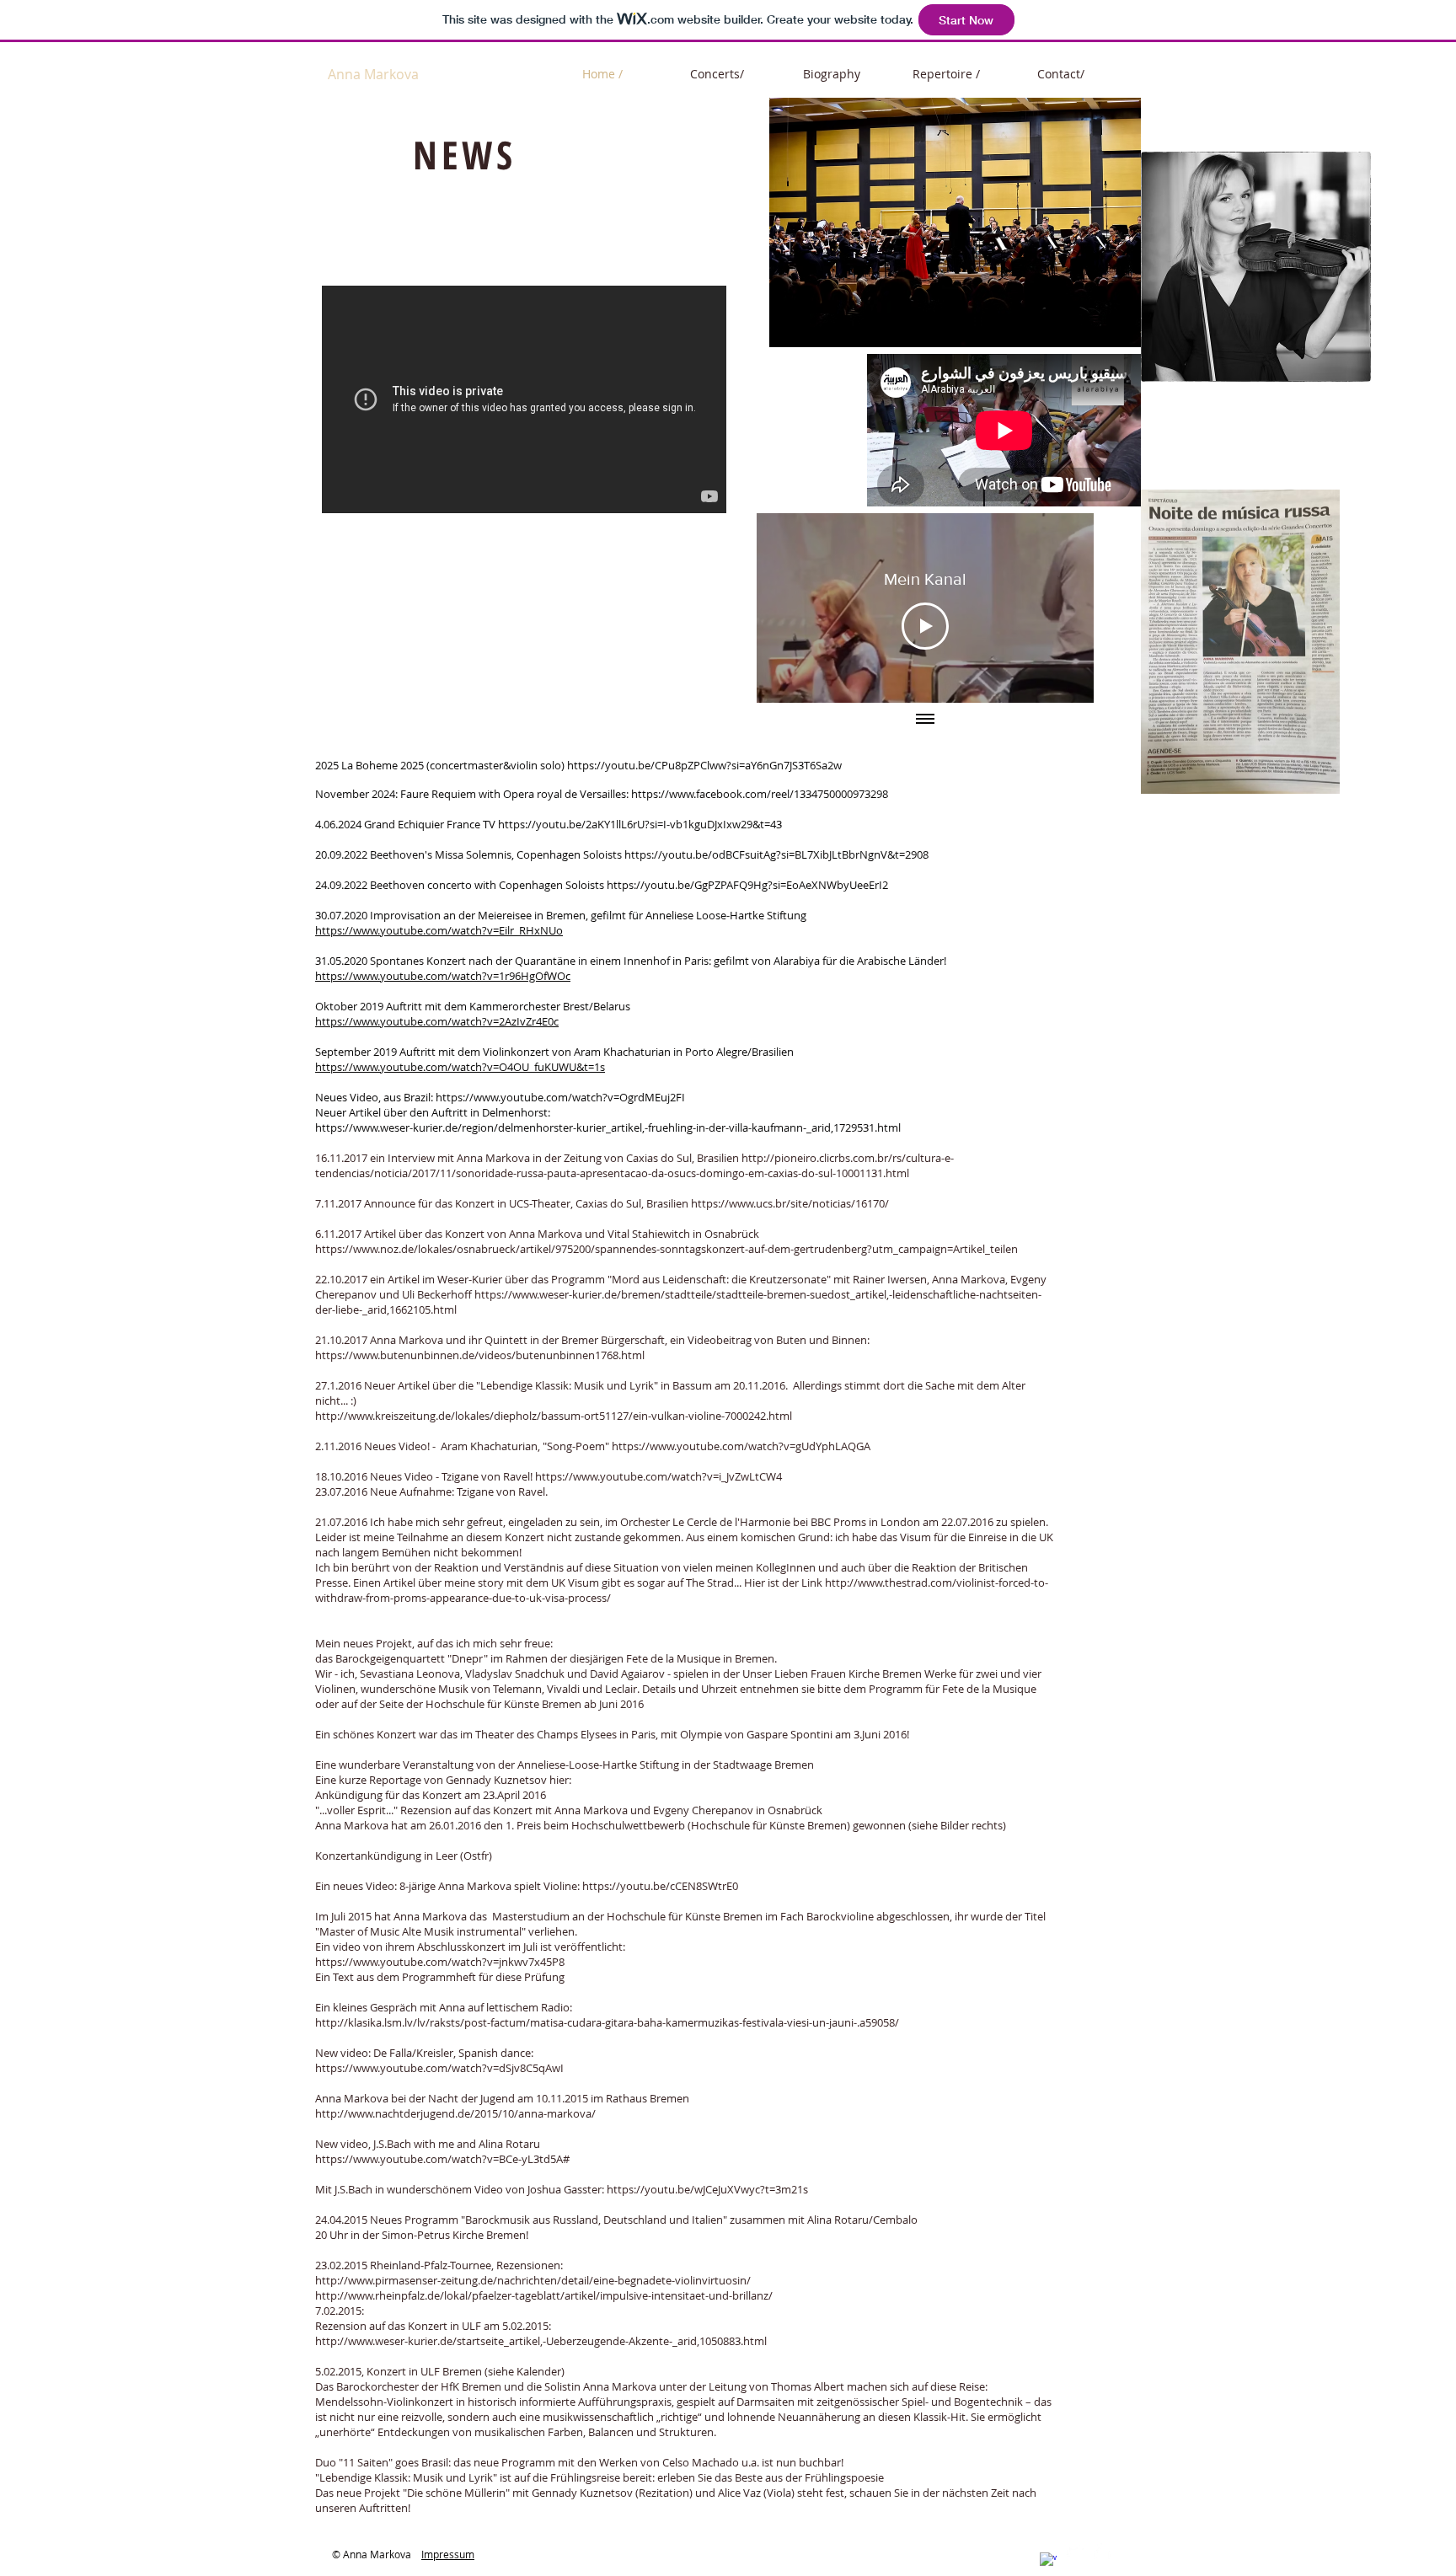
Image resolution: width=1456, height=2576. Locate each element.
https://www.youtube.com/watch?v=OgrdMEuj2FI (560, 1097)
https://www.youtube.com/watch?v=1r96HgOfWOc (443, 976)
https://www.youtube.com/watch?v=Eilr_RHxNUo (439, 930)
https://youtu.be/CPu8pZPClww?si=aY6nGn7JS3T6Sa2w (704, 765)
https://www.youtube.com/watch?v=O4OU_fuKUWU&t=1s (460, 1067)
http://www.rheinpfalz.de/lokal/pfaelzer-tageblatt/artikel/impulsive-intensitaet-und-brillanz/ (544, 2295)
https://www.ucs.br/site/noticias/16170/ (790, 1203)
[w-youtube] (1102, 2552)
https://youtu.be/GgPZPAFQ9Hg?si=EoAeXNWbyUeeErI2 (747, 885)
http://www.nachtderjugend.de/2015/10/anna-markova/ (455, 2113)
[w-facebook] (1048, 2561)
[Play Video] (925, 626)
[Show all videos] (925, 720)
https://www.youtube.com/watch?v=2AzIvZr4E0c (437, 1021)
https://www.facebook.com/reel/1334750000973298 (760, 794)
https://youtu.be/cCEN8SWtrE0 (660, 1886)
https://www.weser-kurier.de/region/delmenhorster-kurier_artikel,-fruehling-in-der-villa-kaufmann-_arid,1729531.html (608, 1127)
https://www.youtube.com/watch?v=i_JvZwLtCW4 (658, 1476)
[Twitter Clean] (1075, 2552)
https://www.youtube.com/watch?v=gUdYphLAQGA (741, 1446)
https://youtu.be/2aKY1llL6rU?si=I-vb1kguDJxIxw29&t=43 (640, 824)
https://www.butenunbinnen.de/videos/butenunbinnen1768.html (480, 1355)
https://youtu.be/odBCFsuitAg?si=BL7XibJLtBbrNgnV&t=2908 (776, 854)
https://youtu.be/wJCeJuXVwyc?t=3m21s (707, 2189)
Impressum (448, 2554)
